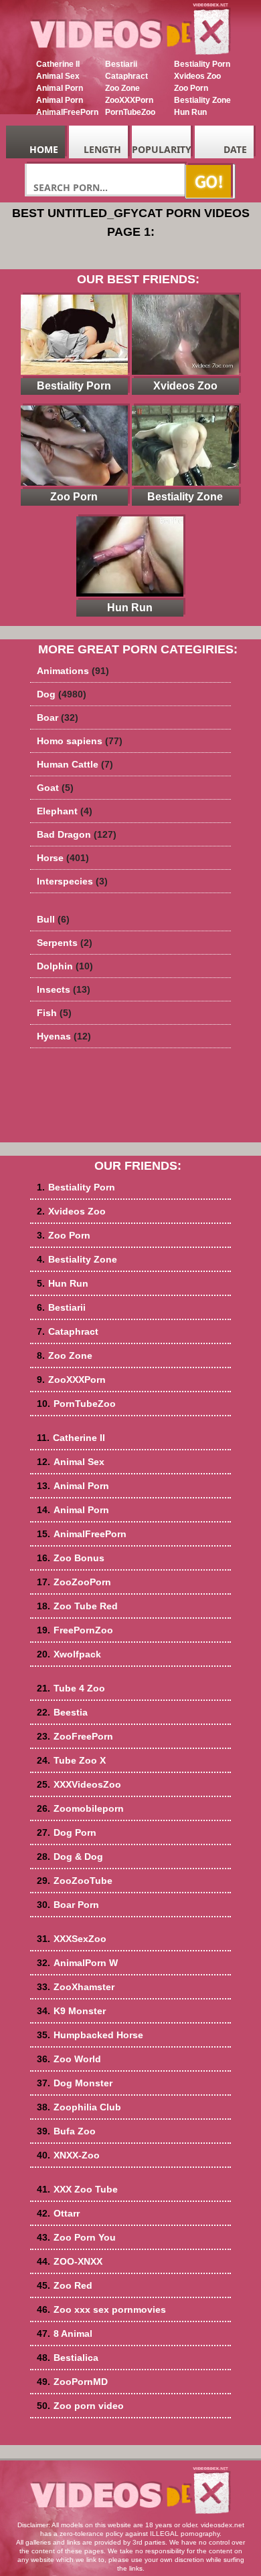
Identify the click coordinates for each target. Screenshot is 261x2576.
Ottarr (58, 2213)
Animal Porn (60, 88)
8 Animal (65, 2333)
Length (102, 149)
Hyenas (64, 1036)
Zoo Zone (122, 88)
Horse (63, 858)
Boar (58, 717)
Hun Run (190, 112)
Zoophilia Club (79, 2107)
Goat (55, 788)
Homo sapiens (80, 741)
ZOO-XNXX (70, 2261)
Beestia (62, 1712)
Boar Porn (68, 1905)
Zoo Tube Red (77, 1606)
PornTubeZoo (130, 112)
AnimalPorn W (77, 1963)
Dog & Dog (70, 1857)
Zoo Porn (191, 88)
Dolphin (65, 966)
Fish (54, 1013)
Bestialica (68, 2358)
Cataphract (126, 76)
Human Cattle (75, 764)
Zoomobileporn (80, 1808)
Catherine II (58, 64)
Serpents (65, 943)
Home (44, 149)
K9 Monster (71, 2011)
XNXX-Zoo (68, 2155)
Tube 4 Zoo (71, 1688)
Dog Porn (67, 1832)
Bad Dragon (77, 834)
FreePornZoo (75, 1630)
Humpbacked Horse (90, 2035)
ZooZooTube (75, 1881)
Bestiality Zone (202, 100)
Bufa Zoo (66, 2131)
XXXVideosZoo (79, 1784)
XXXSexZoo (72, 1939)
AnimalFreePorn (67, 112)
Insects (64, 989)
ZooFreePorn (75, 1736)
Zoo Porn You (76, 2237)
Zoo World (69, 2059)
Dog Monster (75, 2083)
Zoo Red (65, 2285)
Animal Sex (58, 76)
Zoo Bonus (71, 1558)
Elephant (65, 811)
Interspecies (72, 881)
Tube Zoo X (71, 1760)
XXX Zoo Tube (77, 2189)
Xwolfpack (69, 1654)
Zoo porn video (80, 2406)
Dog (62, 694)
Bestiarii (121, 64)
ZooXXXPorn (129, 100)
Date (235, 149)
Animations (73, 671)
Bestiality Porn (202, 64)
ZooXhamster (76, 1987)
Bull (53, 919)
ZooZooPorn (74, 1582)
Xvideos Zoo (197, 76)
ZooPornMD (72, 2382)
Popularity (161, 149)
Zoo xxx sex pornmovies (101, 2309)
